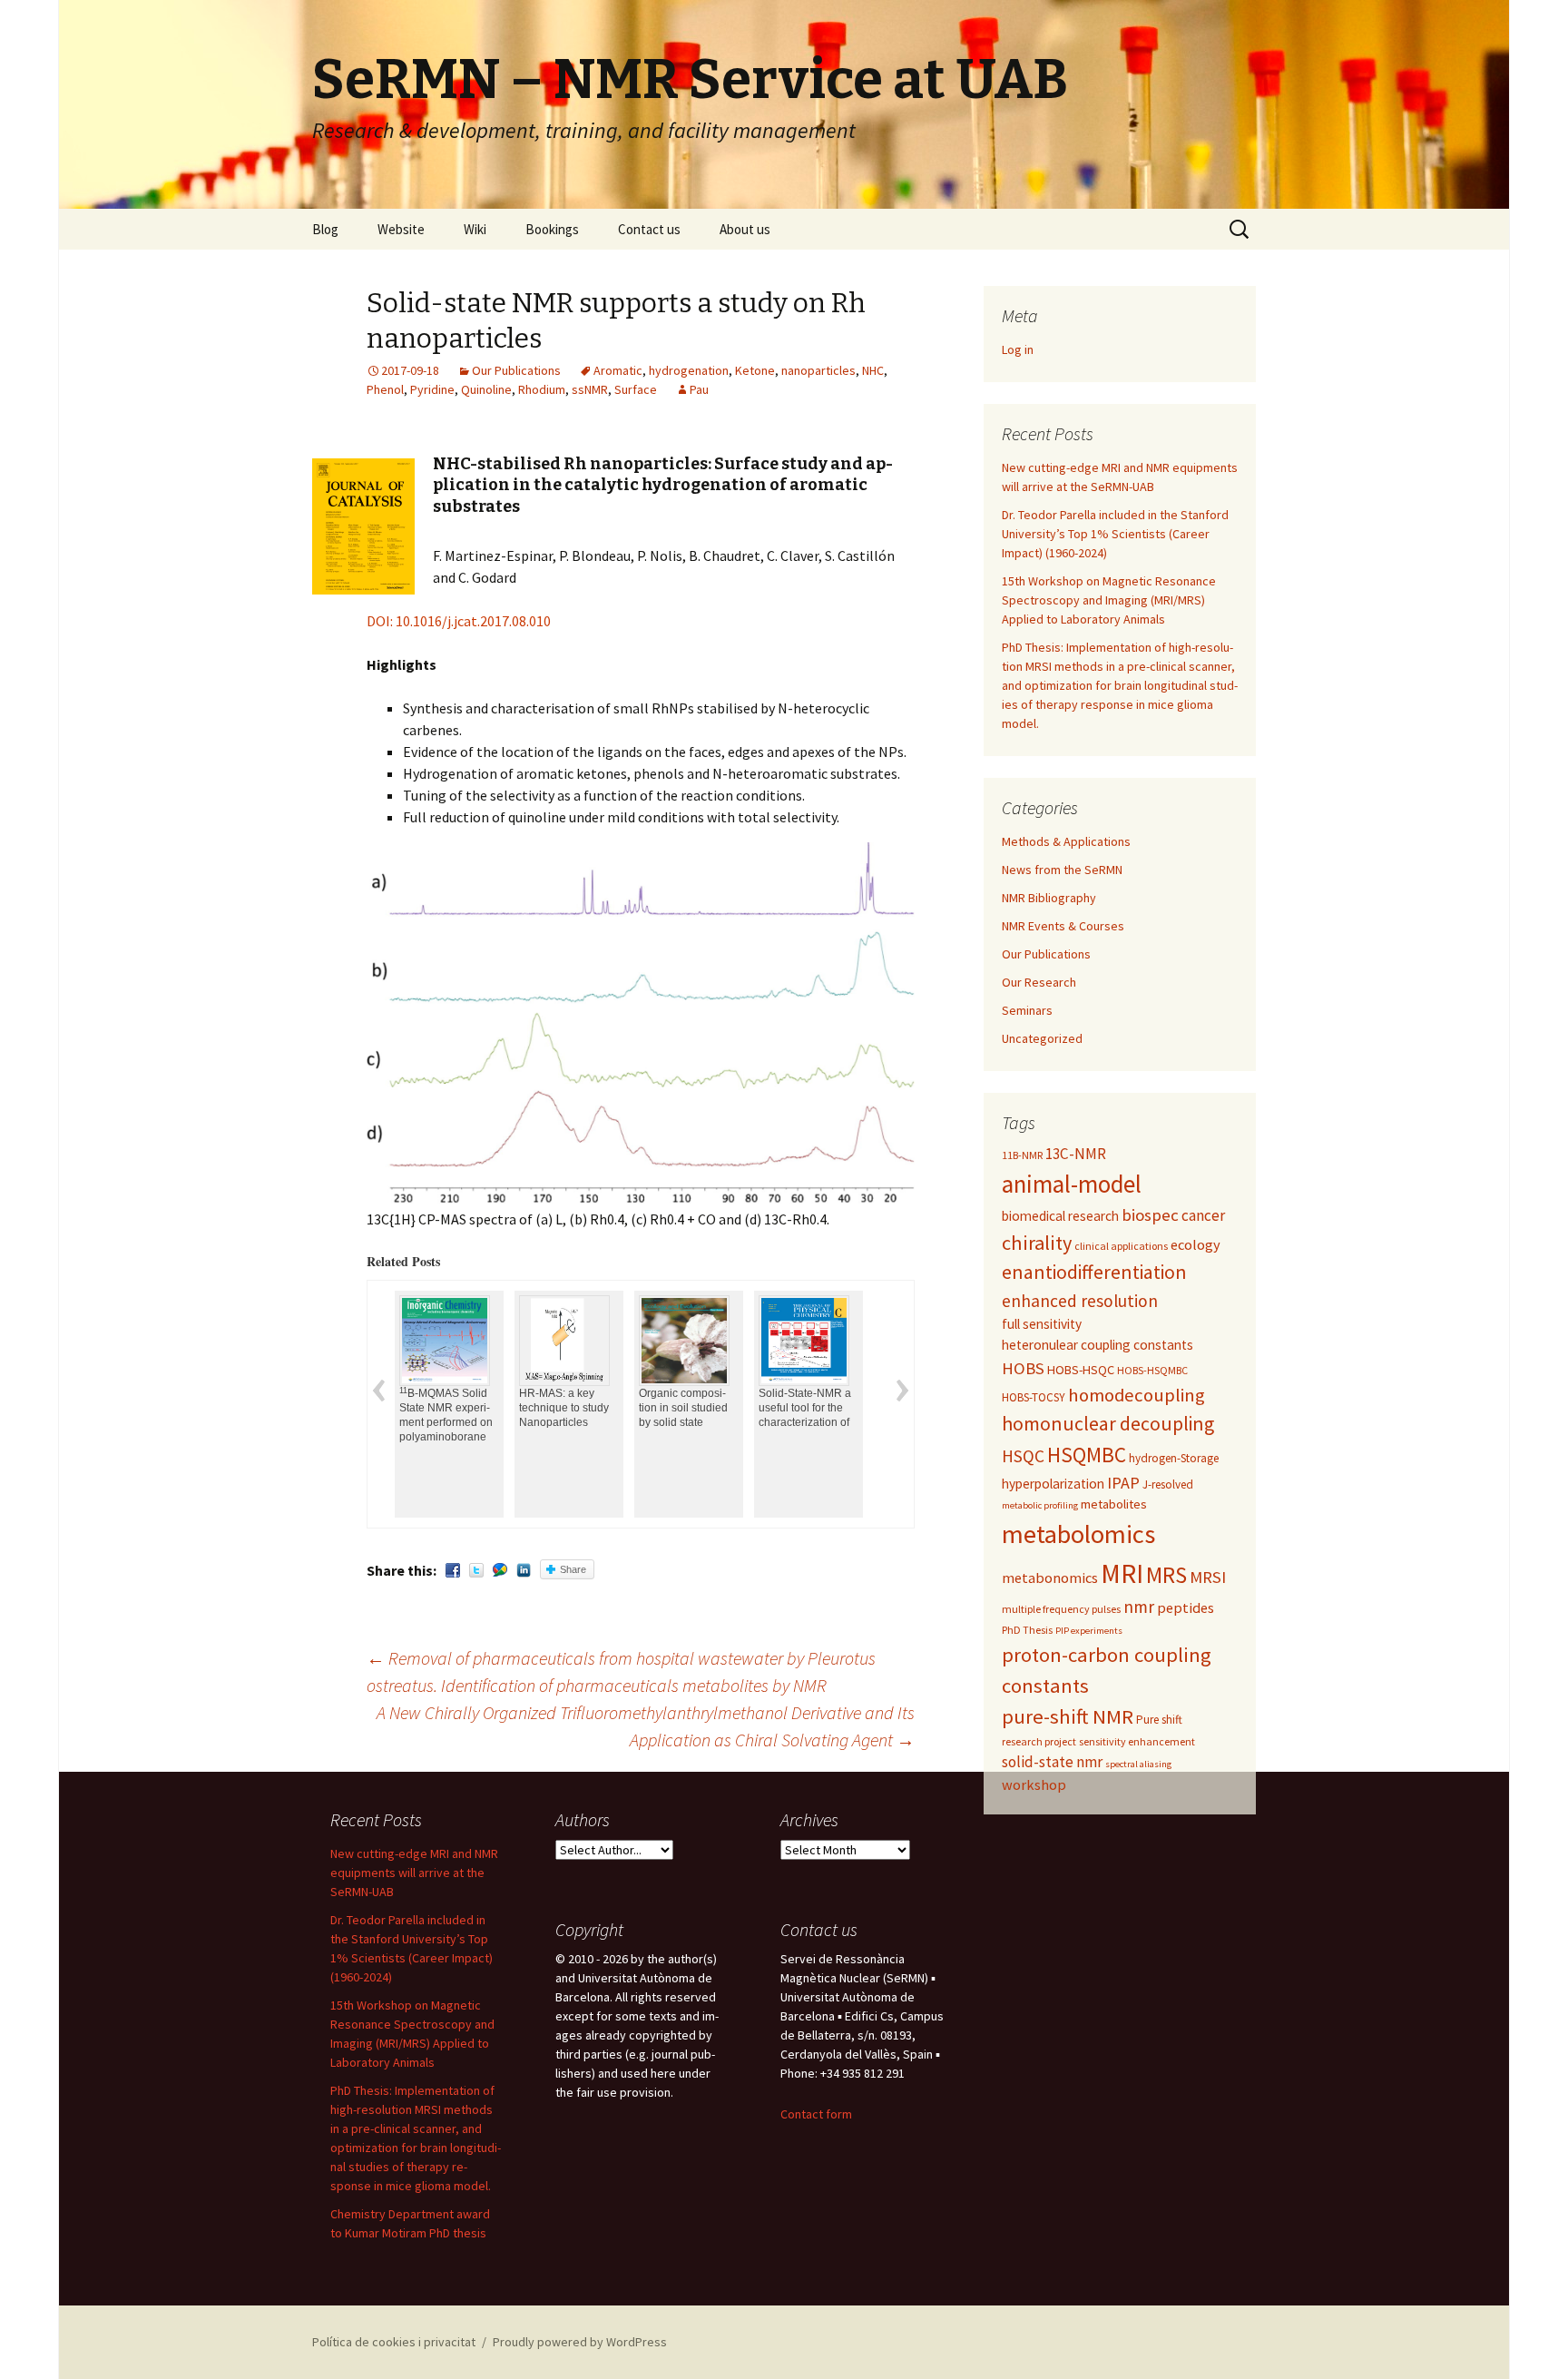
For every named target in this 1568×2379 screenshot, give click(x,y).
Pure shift (1159, 1720)
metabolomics (1078, 1534)
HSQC (1023, 1456)
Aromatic (618, 370)
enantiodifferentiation (1094, 1272)
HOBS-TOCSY (1034, 1397)
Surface (636, 389)
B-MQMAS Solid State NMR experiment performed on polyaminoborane (404, 1415)
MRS (1166, 1575)
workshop (1034, 1784)
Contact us (649, 229)
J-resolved (1168, 1484)
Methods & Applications (1066, 841)
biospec (1150, 1215)
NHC (873, 370)
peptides (1186, 1607)
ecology (1196, 1244)
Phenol (385, 389)
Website (401, 229)
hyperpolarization (1053, 1484)
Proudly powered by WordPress (580, 2342)
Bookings (552, 229)
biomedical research (1060, 1216)
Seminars (1027, 1010)
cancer (1203, 1215)
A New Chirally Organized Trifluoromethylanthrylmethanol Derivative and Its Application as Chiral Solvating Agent (646, 1726)
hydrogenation (689, 370)
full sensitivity (1042, 1324)
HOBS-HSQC (1081, 1370)
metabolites (1114, 1504)
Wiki (475, 229)
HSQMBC (1087, 1455)
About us (745, 229)
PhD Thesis (1027, 1630)
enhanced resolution (1080, 1301)
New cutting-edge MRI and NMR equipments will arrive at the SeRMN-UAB (414, 1873)
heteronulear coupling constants (1098, 1345)
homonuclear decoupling (1108, 1424)
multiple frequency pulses (1061, 1609)
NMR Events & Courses (1063, 926)
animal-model (1072, 1184)
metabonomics (1050, 1578)
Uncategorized (1042, 1038)
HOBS (1023, 1368)
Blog (325, 229)
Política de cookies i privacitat (394, 2342)
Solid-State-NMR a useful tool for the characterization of (763, 1408)
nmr (1139, 1607)
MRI (1122, 1573)
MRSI (1208, 1577)
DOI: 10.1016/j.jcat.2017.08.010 (459, 621)
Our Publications (516, 370)
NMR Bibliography (1049, 898)
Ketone (755, 370)
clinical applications (1121, 1246)
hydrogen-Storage (1174, 1458)
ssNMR (590, 389)
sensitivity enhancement (1137, 1741)
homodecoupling (1137, 1395)
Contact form (816, 2114)
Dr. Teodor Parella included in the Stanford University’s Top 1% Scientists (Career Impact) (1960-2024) (1115, 534)
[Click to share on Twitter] (476, 1570)
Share (573, 1569)
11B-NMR (1022, 1155)
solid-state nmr (1052, 1762)
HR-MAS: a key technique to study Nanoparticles (522, 1408)
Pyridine (432, 389)
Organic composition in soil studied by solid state (642, 1408)
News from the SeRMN (1062, 870)
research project (1039, 1741)
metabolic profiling (1040, 1505)
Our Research (1039, 982)
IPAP (1123, 1483)
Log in (1018, 349)
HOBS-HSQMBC (1152, 1370)
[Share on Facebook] (453, 1570)
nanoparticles (818, 370)
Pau (699, 389)
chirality (1037, 1243)
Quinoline (486, 389)
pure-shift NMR (1068, 1716)
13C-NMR (1076, 1154)
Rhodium (542, 389)
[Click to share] (500, 1570)
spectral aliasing (1138, 1764)
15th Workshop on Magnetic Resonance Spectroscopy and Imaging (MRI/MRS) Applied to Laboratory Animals (1109, 600)
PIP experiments (1089, 1631)
